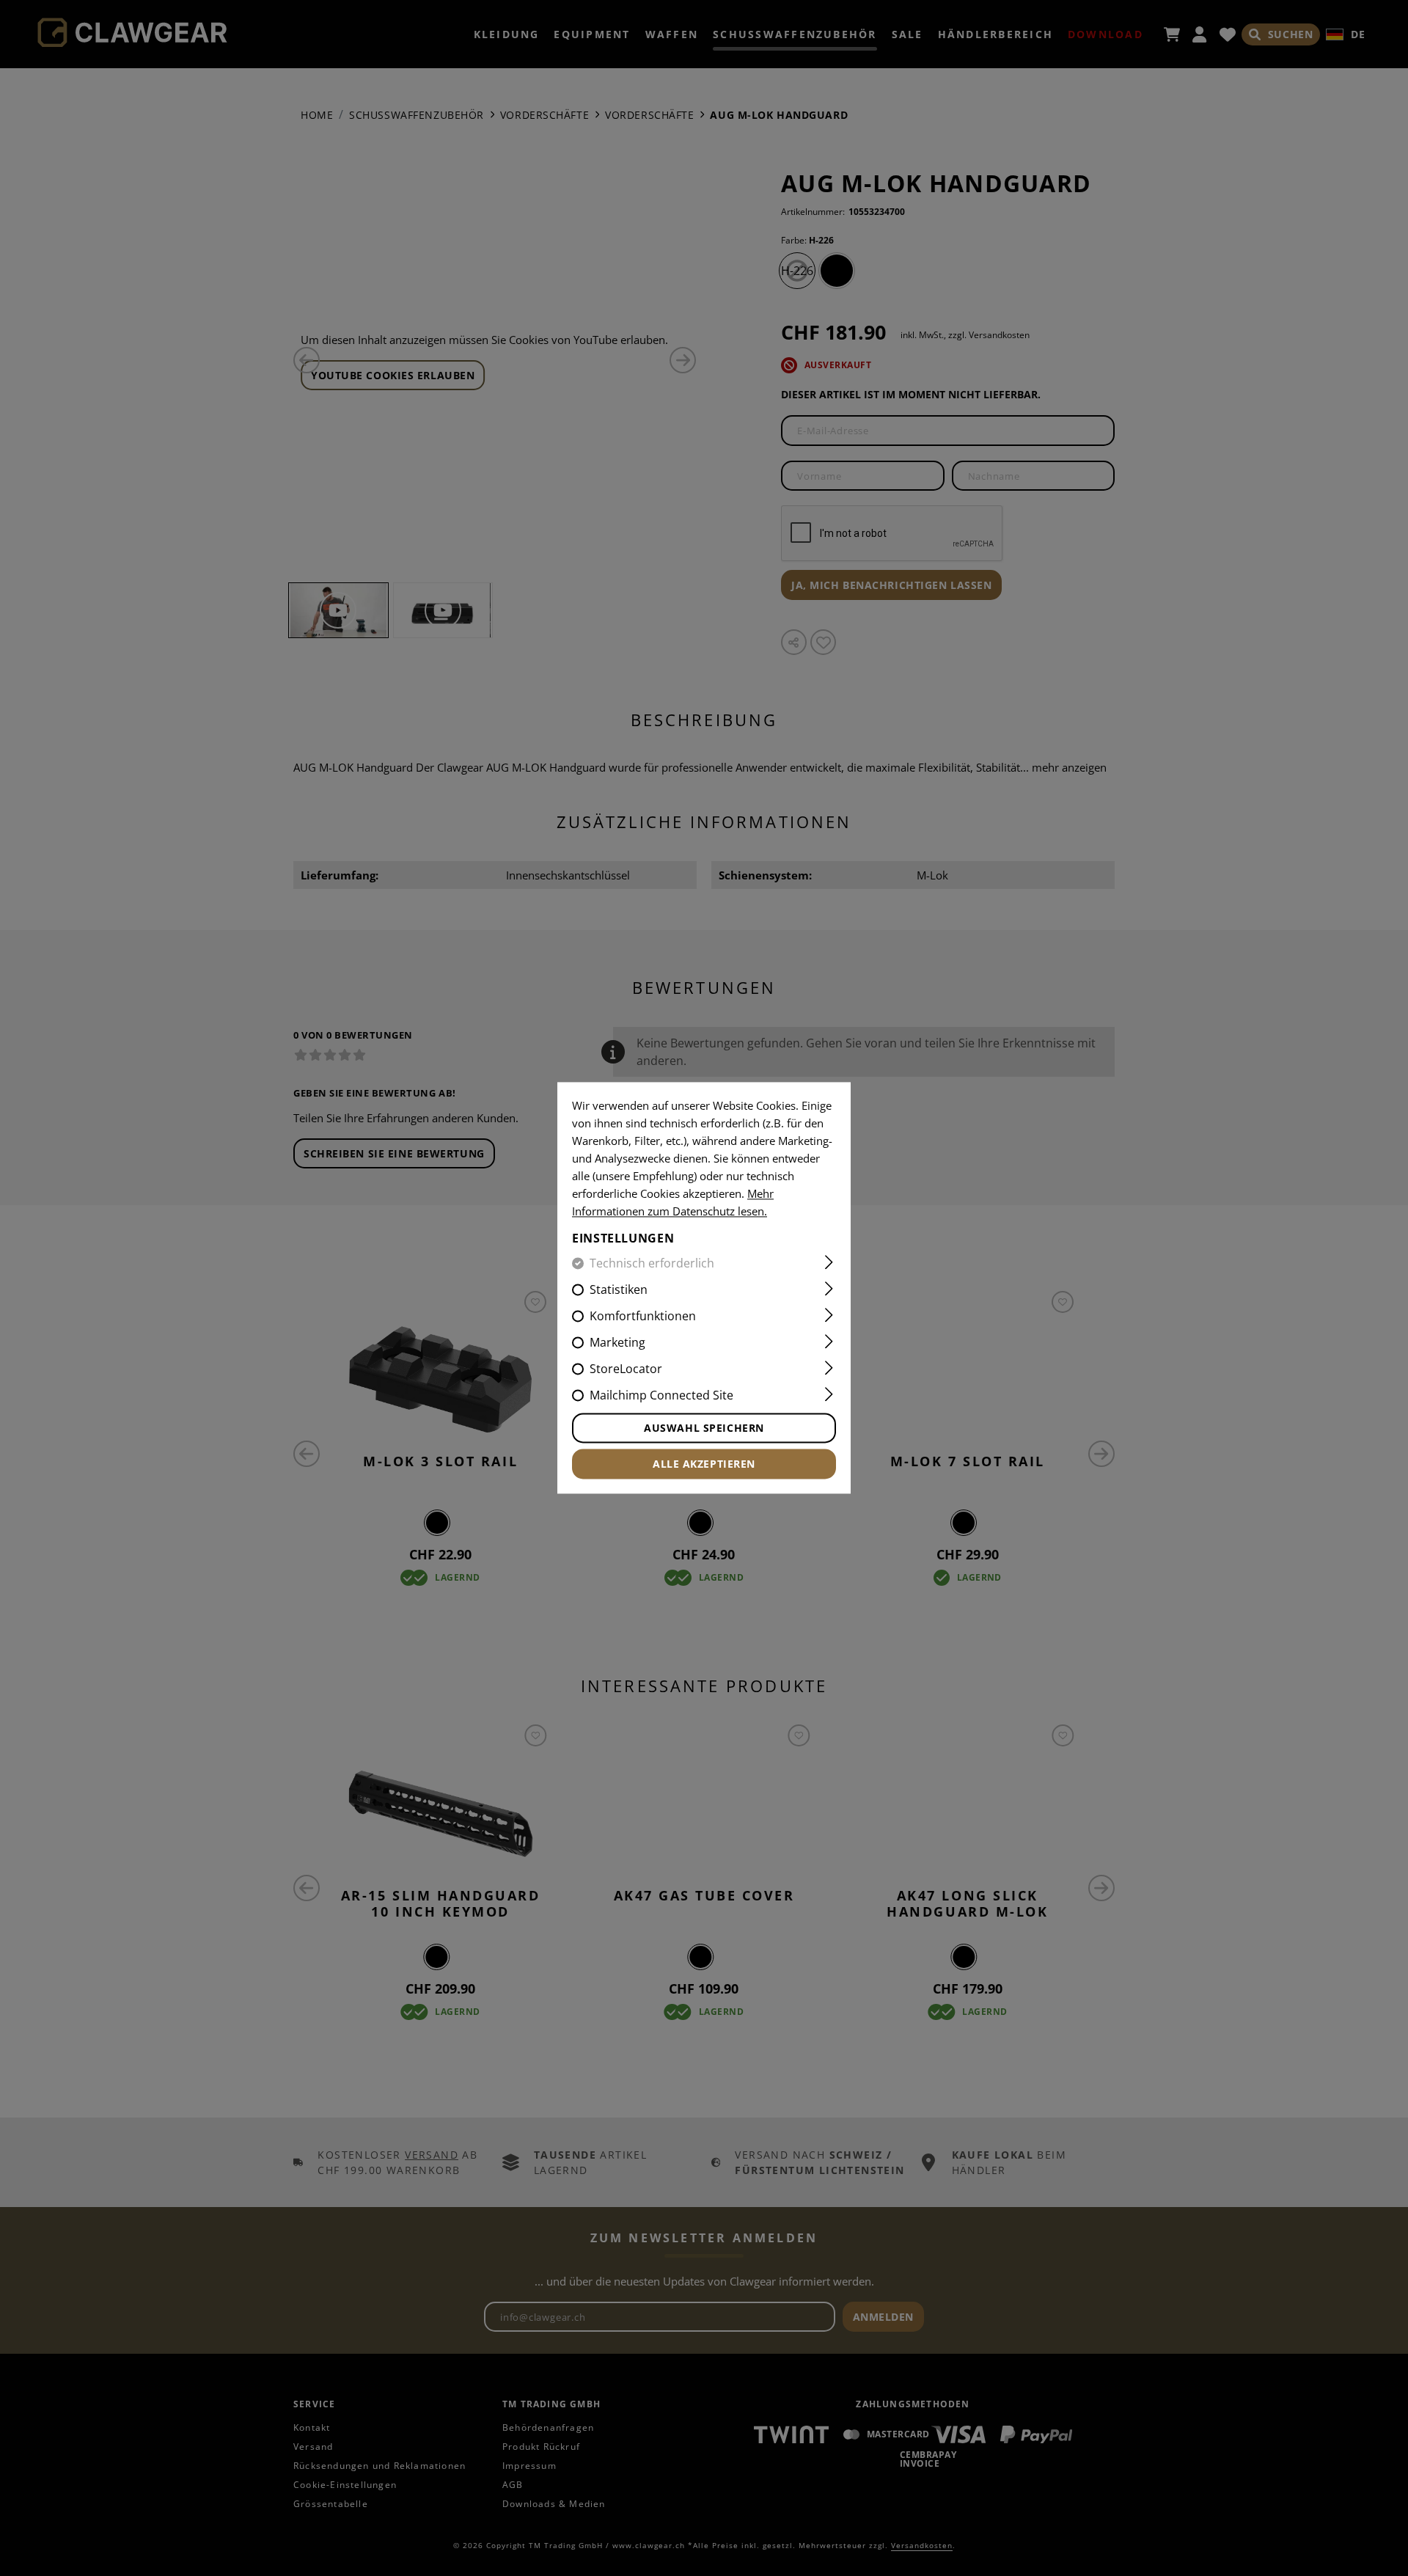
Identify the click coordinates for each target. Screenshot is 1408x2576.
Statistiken (619, 1290)
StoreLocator (626, 1369)
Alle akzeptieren (704, 1464)
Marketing (617, 1343)
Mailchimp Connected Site (661, 1396)
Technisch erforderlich (652, 1264)
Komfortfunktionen (643, 1317)
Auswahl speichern (704, 1428)
